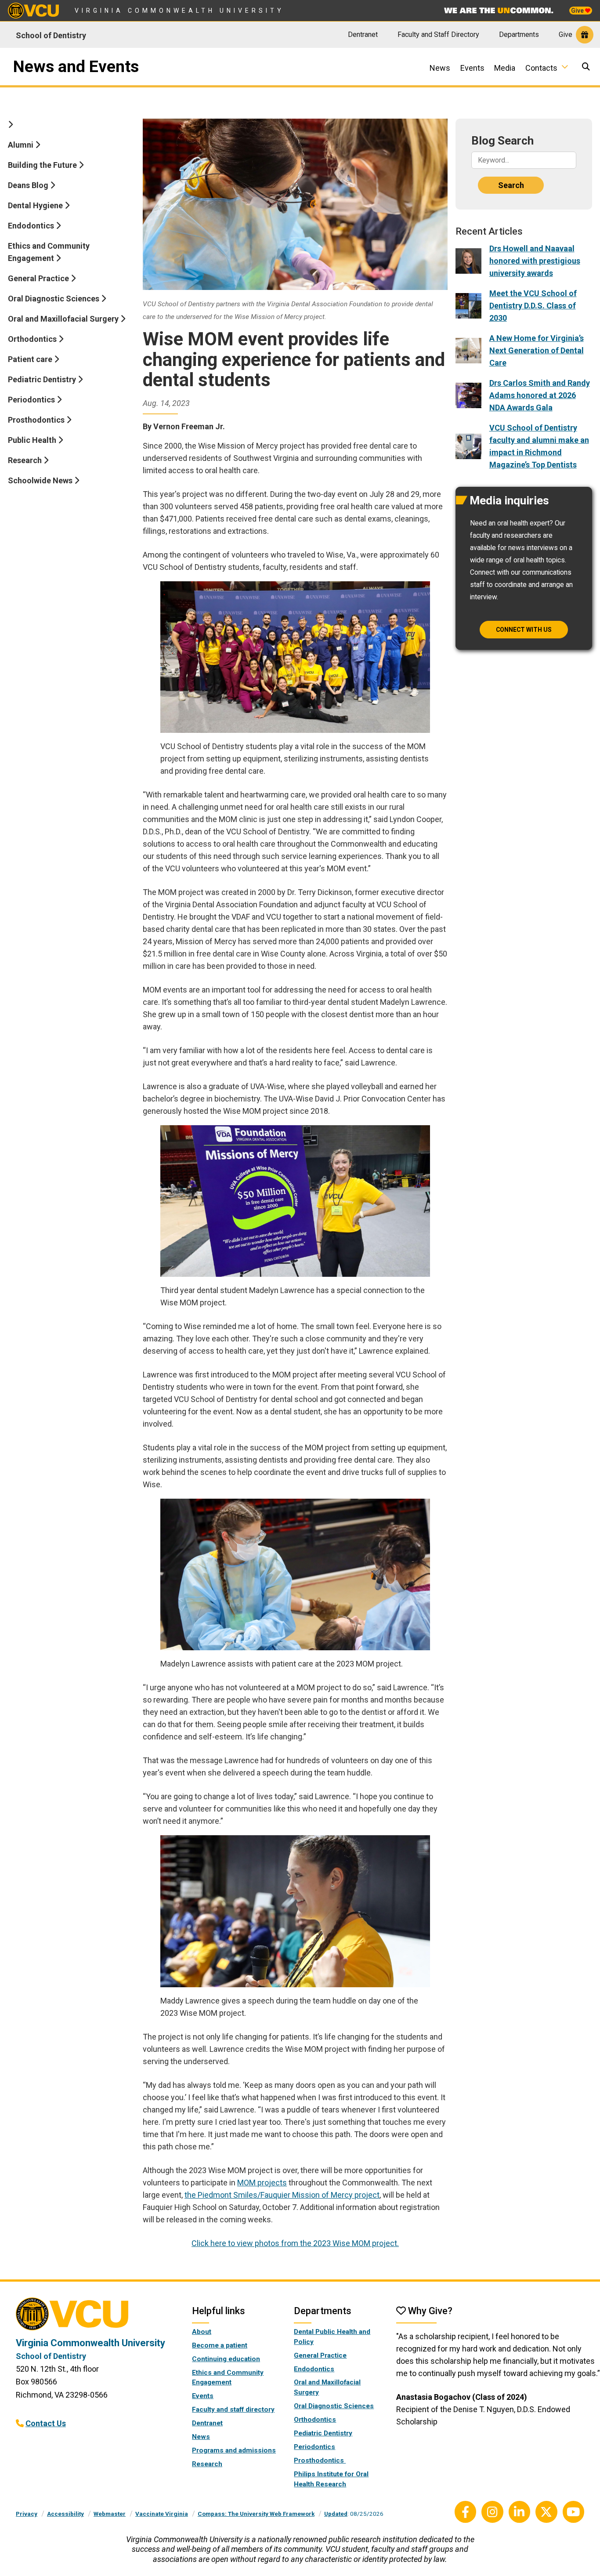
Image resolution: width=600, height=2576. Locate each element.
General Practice (39, 278)
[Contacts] (568, 67)
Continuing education (226, 2359)
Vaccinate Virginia (162, 2514)
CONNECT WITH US (524, 630)
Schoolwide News (41, 480)
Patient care (31, 359)
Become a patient (220, 2345)
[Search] (587, 67)
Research (26, 460)
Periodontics (32, 400)
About (202, 2332)
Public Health (33, 440)
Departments (519, 34)
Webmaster (110, 2514)
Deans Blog (29, 185)
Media (505, 68)
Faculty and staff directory (233, 2409)
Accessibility (65, 2514)
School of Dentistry (51, 35)
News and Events (76, 67)
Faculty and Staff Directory (438, 34)
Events (472, 68)
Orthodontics (33, 339)
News (440, 68)
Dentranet (363, 34)
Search (511, 185)
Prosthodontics (37, 420)
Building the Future (43, 165)
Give (578, 11)
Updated (336, 2514)
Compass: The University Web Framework (256, 2514)
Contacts (541, 68)
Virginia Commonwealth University (179, 11)
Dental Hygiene (36, 205)
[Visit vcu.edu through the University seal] (96, 2317)
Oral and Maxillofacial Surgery (64, 319)
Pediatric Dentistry (43, 379)
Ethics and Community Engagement (49, 252)
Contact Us (46, 2423)
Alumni (22, 145)
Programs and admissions (234, 2450)
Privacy (27, 2514)
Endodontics (32, 226)
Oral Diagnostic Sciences (54, 299)
